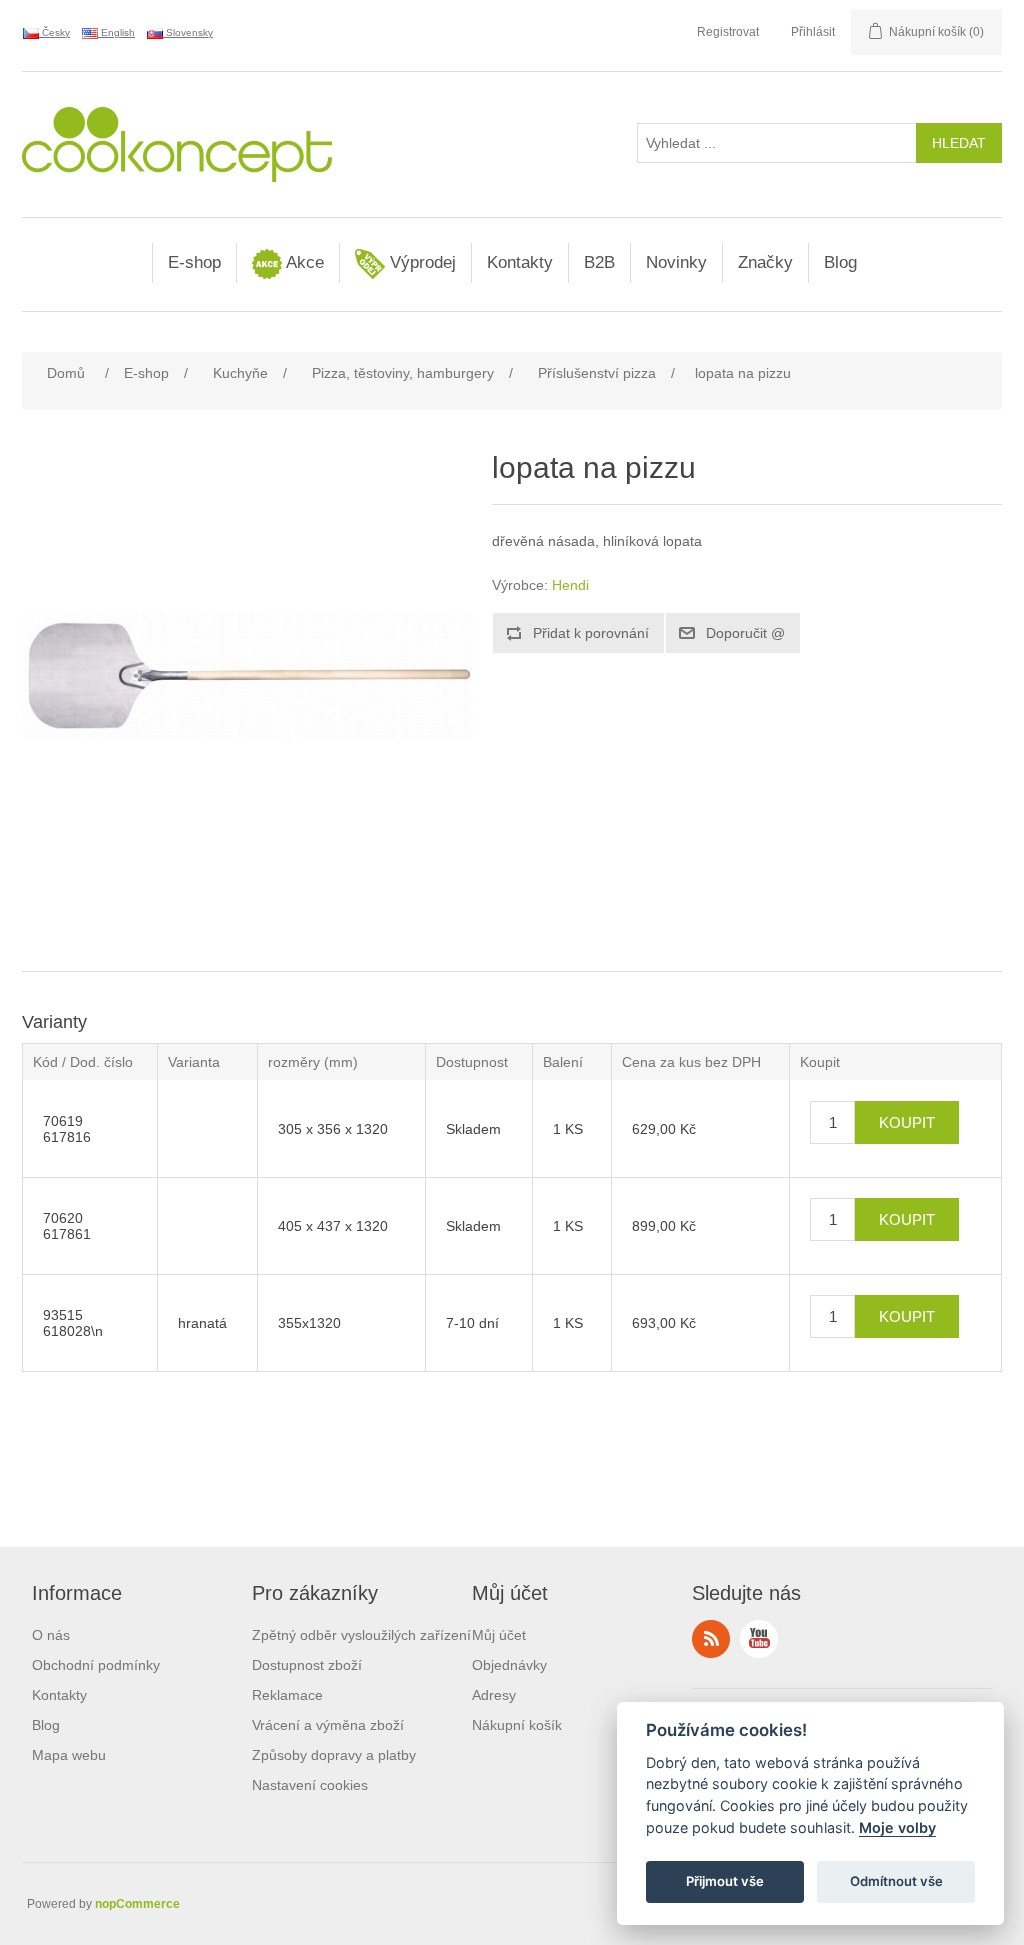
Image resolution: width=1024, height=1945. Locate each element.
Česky (54, 32)
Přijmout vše (725, 1881)
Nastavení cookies (310, 1785)
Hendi (570, 585)
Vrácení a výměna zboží (328, 1725)
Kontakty (520, 262)
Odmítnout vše (896, 1881)
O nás (51, 1635)
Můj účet (499, 1635)
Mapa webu (69, 1755)
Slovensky (188, 32)
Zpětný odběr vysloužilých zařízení (361, 1635)
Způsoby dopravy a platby (334, 1755)
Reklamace (287, 1695)
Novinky (676, 262)
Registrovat (728, 32)
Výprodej (420, 262)
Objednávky (509, 1665)
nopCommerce (137, 1904)
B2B (599, 262)
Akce (303, 262)
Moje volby (897, 1827)
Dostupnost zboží (307, 1665)
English (116, 32)
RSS (711, 1639)
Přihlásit (813, 32)
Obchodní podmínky (96, 1665)
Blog (840, 262)
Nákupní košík (517, 1725)
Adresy (494, 1695)
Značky (765, 262)
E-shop (194, 262)
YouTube (759, 1639)
